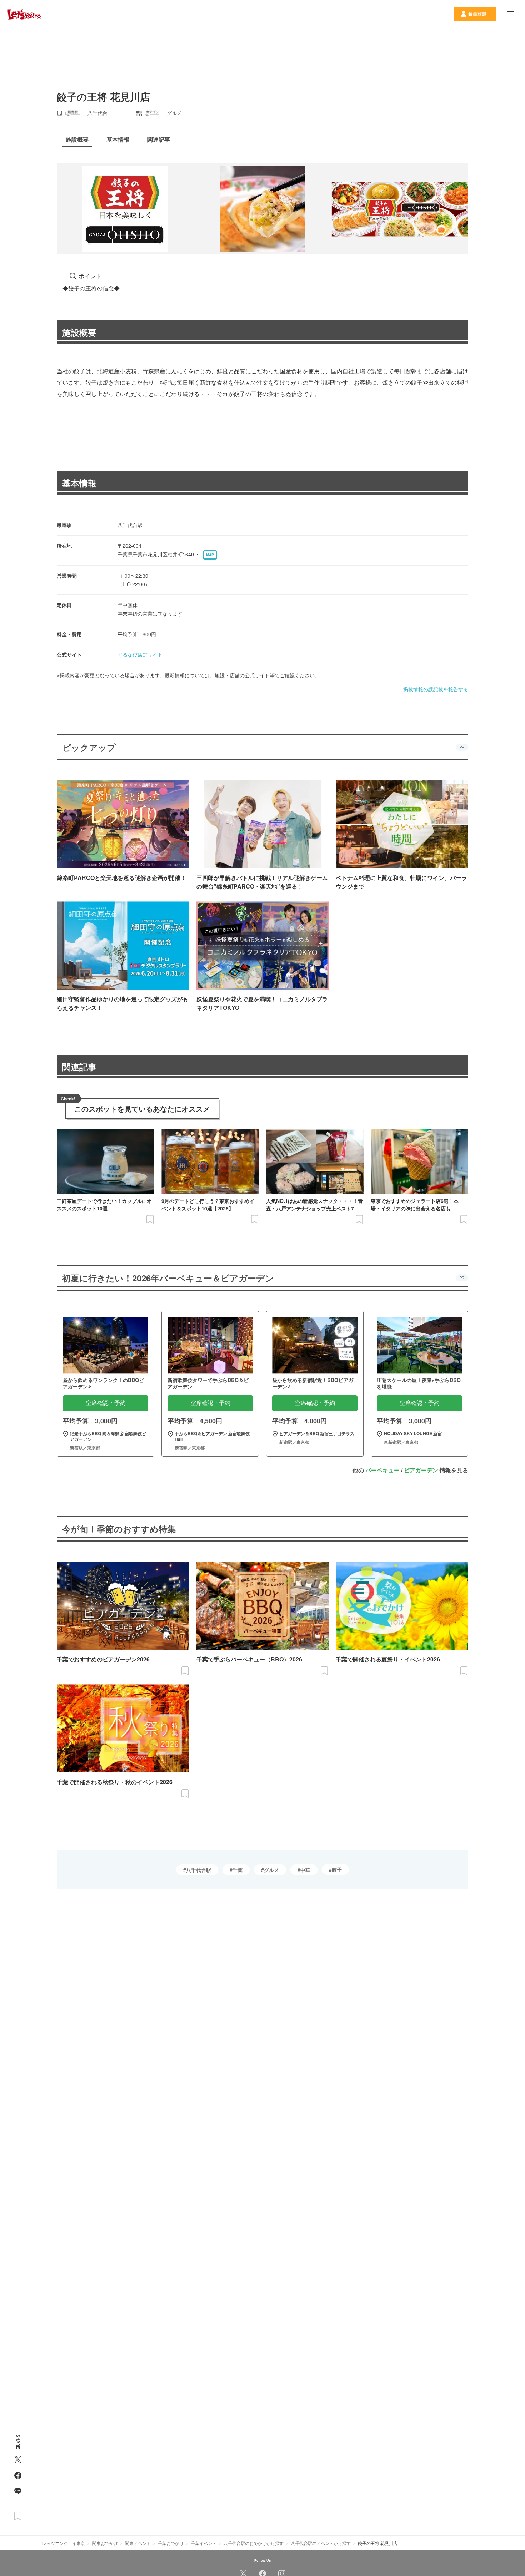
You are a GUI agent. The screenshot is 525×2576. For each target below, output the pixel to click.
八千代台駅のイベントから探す (321, 2543)
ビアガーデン (421, 1470)
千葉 (237, 1870)
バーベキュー (382, 1470)
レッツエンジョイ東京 (64, 2543)
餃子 (337, 1869)
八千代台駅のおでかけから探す (254, 2543)
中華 (305, 1870)
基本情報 (79, 483)
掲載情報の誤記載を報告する (436, 689)
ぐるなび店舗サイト (140, 654)
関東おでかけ (105, 2543)
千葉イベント (204, 2543)
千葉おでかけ (171, 2543)
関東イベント (138, 2543)
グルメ (271, 1870)
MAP (210, 555)
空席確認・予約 (106, 1403)
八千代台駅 (199, 1870)
